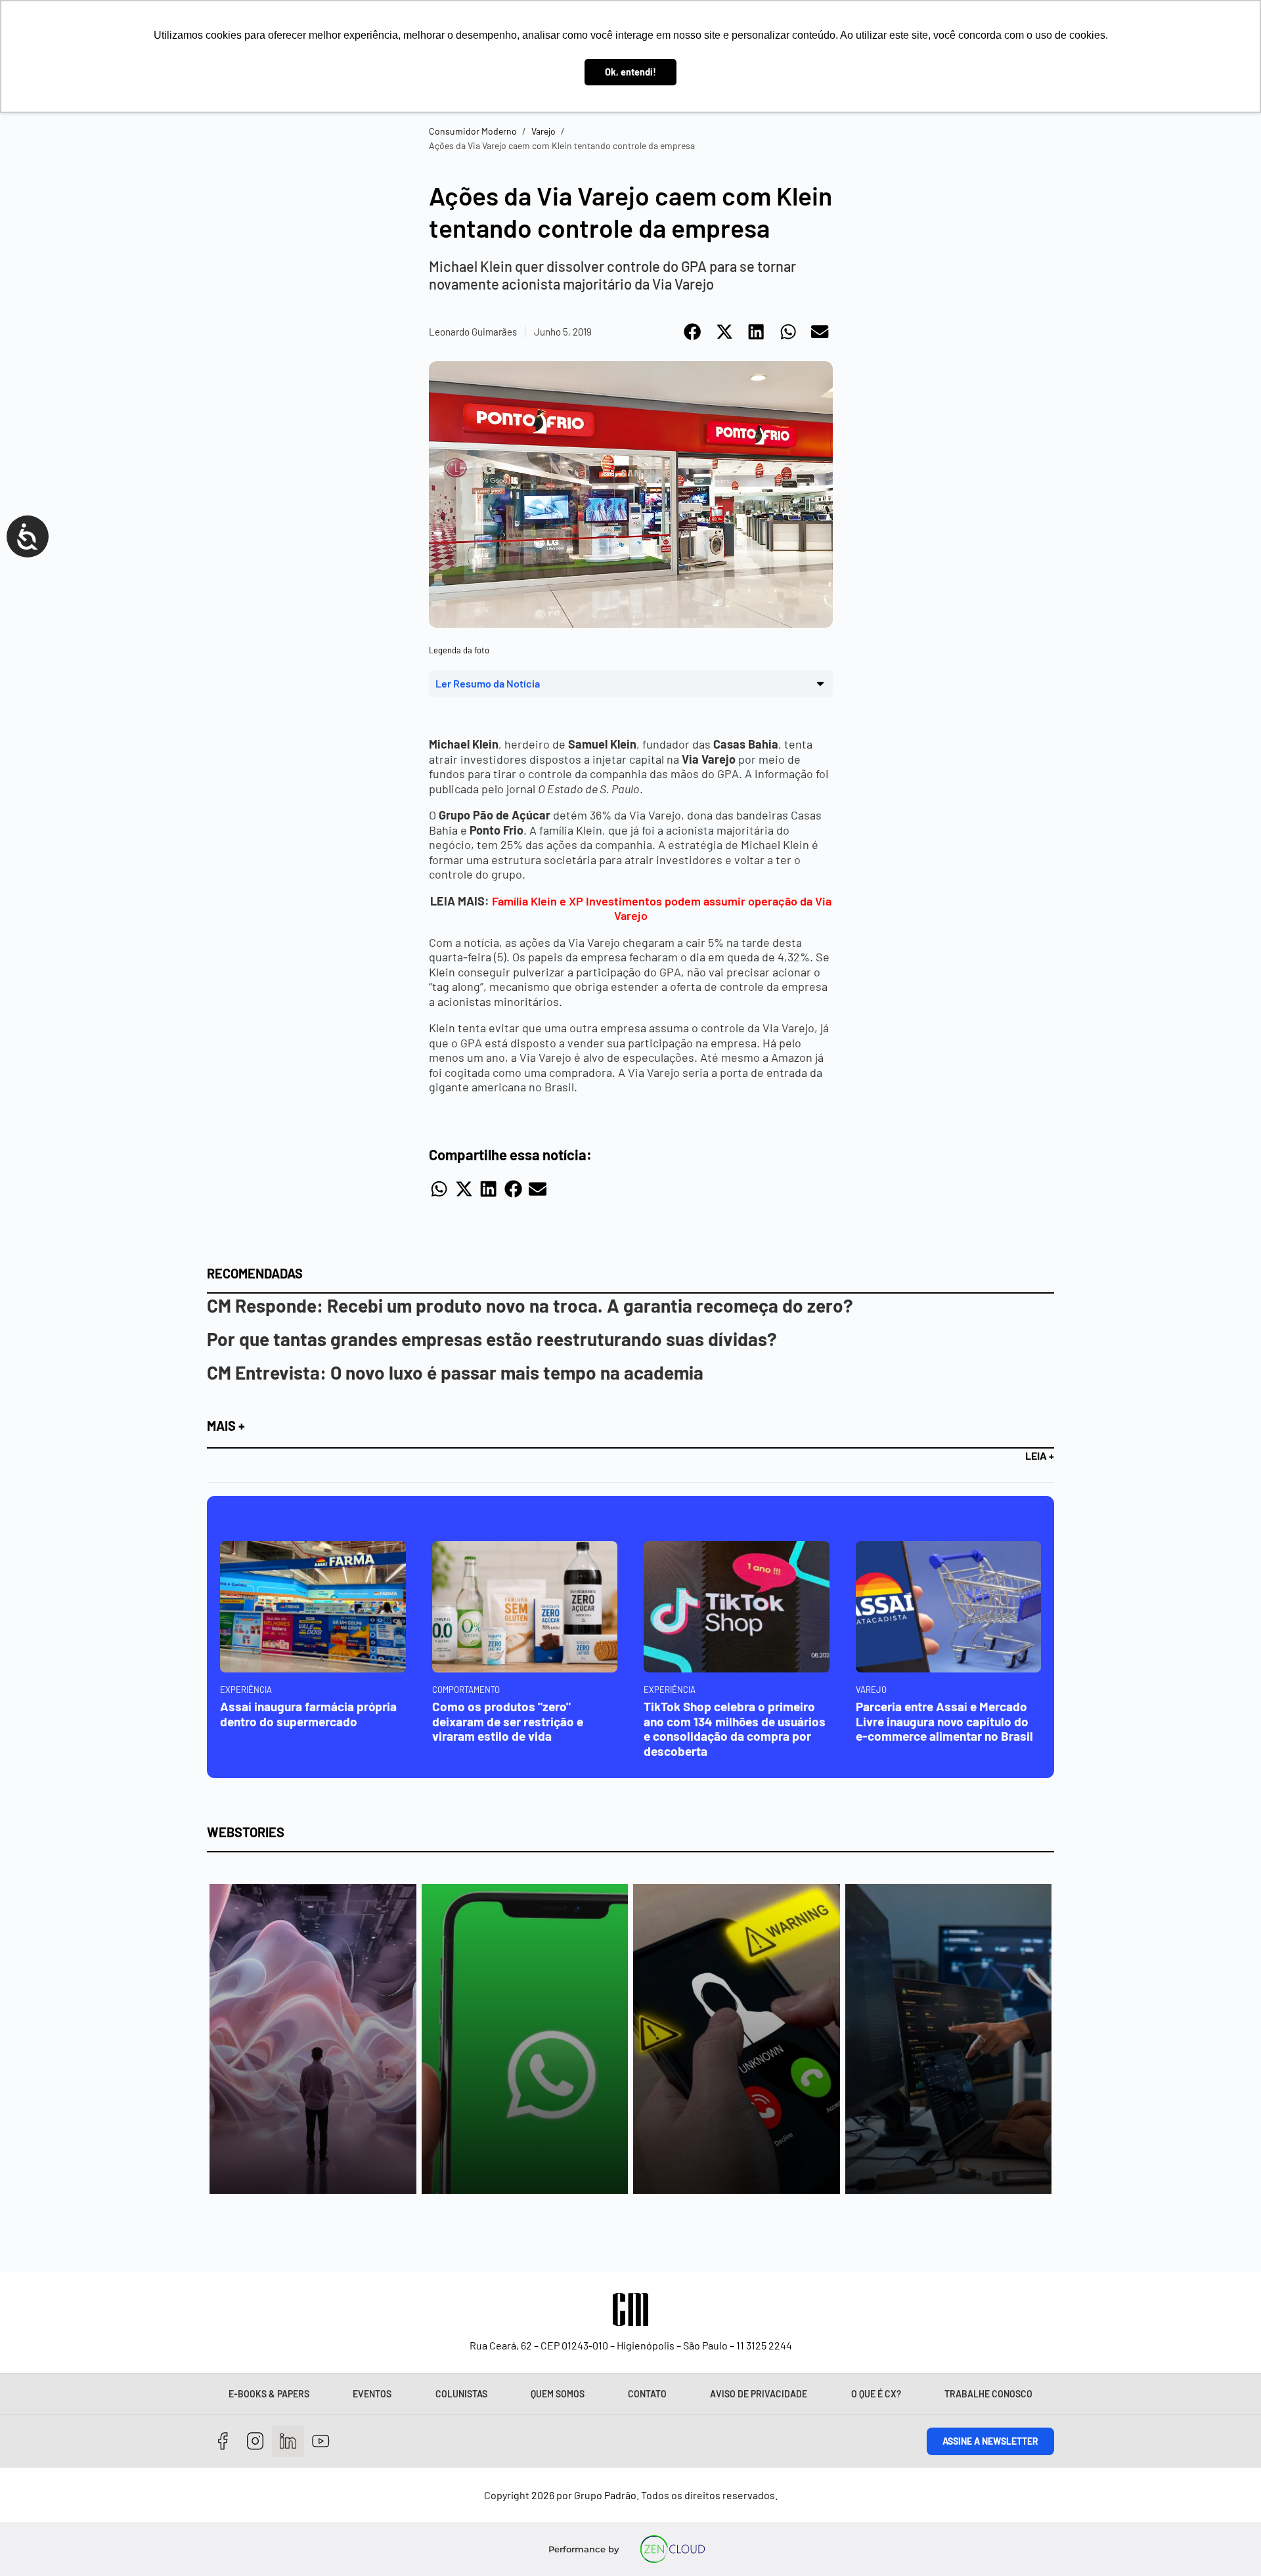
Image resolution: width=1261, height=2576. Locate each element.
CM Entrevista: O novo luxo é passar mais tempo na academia (455, 1372)
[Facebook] (223, 2442)
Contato (647, 2394)
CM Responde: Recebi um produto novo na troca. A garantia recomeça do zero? (530, 1305)
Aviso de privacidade (759, 2394)
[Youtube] (321, 2442)
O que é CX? (876, 2394)
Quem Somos (558, 2394)
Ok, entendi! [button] (630, 72)
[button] (693, 332)
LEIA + (1040, 1455)
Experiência (246, 1690)
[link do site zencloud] (673, 2549)
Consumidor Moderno (473, 131)
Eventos (372, 2394)
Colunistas (461, 2394)
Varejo (543, 131)
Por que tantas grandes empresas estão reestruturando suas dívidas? (492, 1339)
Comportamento (466, 1690)
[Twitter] (288, 2442)
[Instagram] (256, 2442)
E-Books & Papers (269, 2394)
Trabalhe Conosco (988, 2394)
